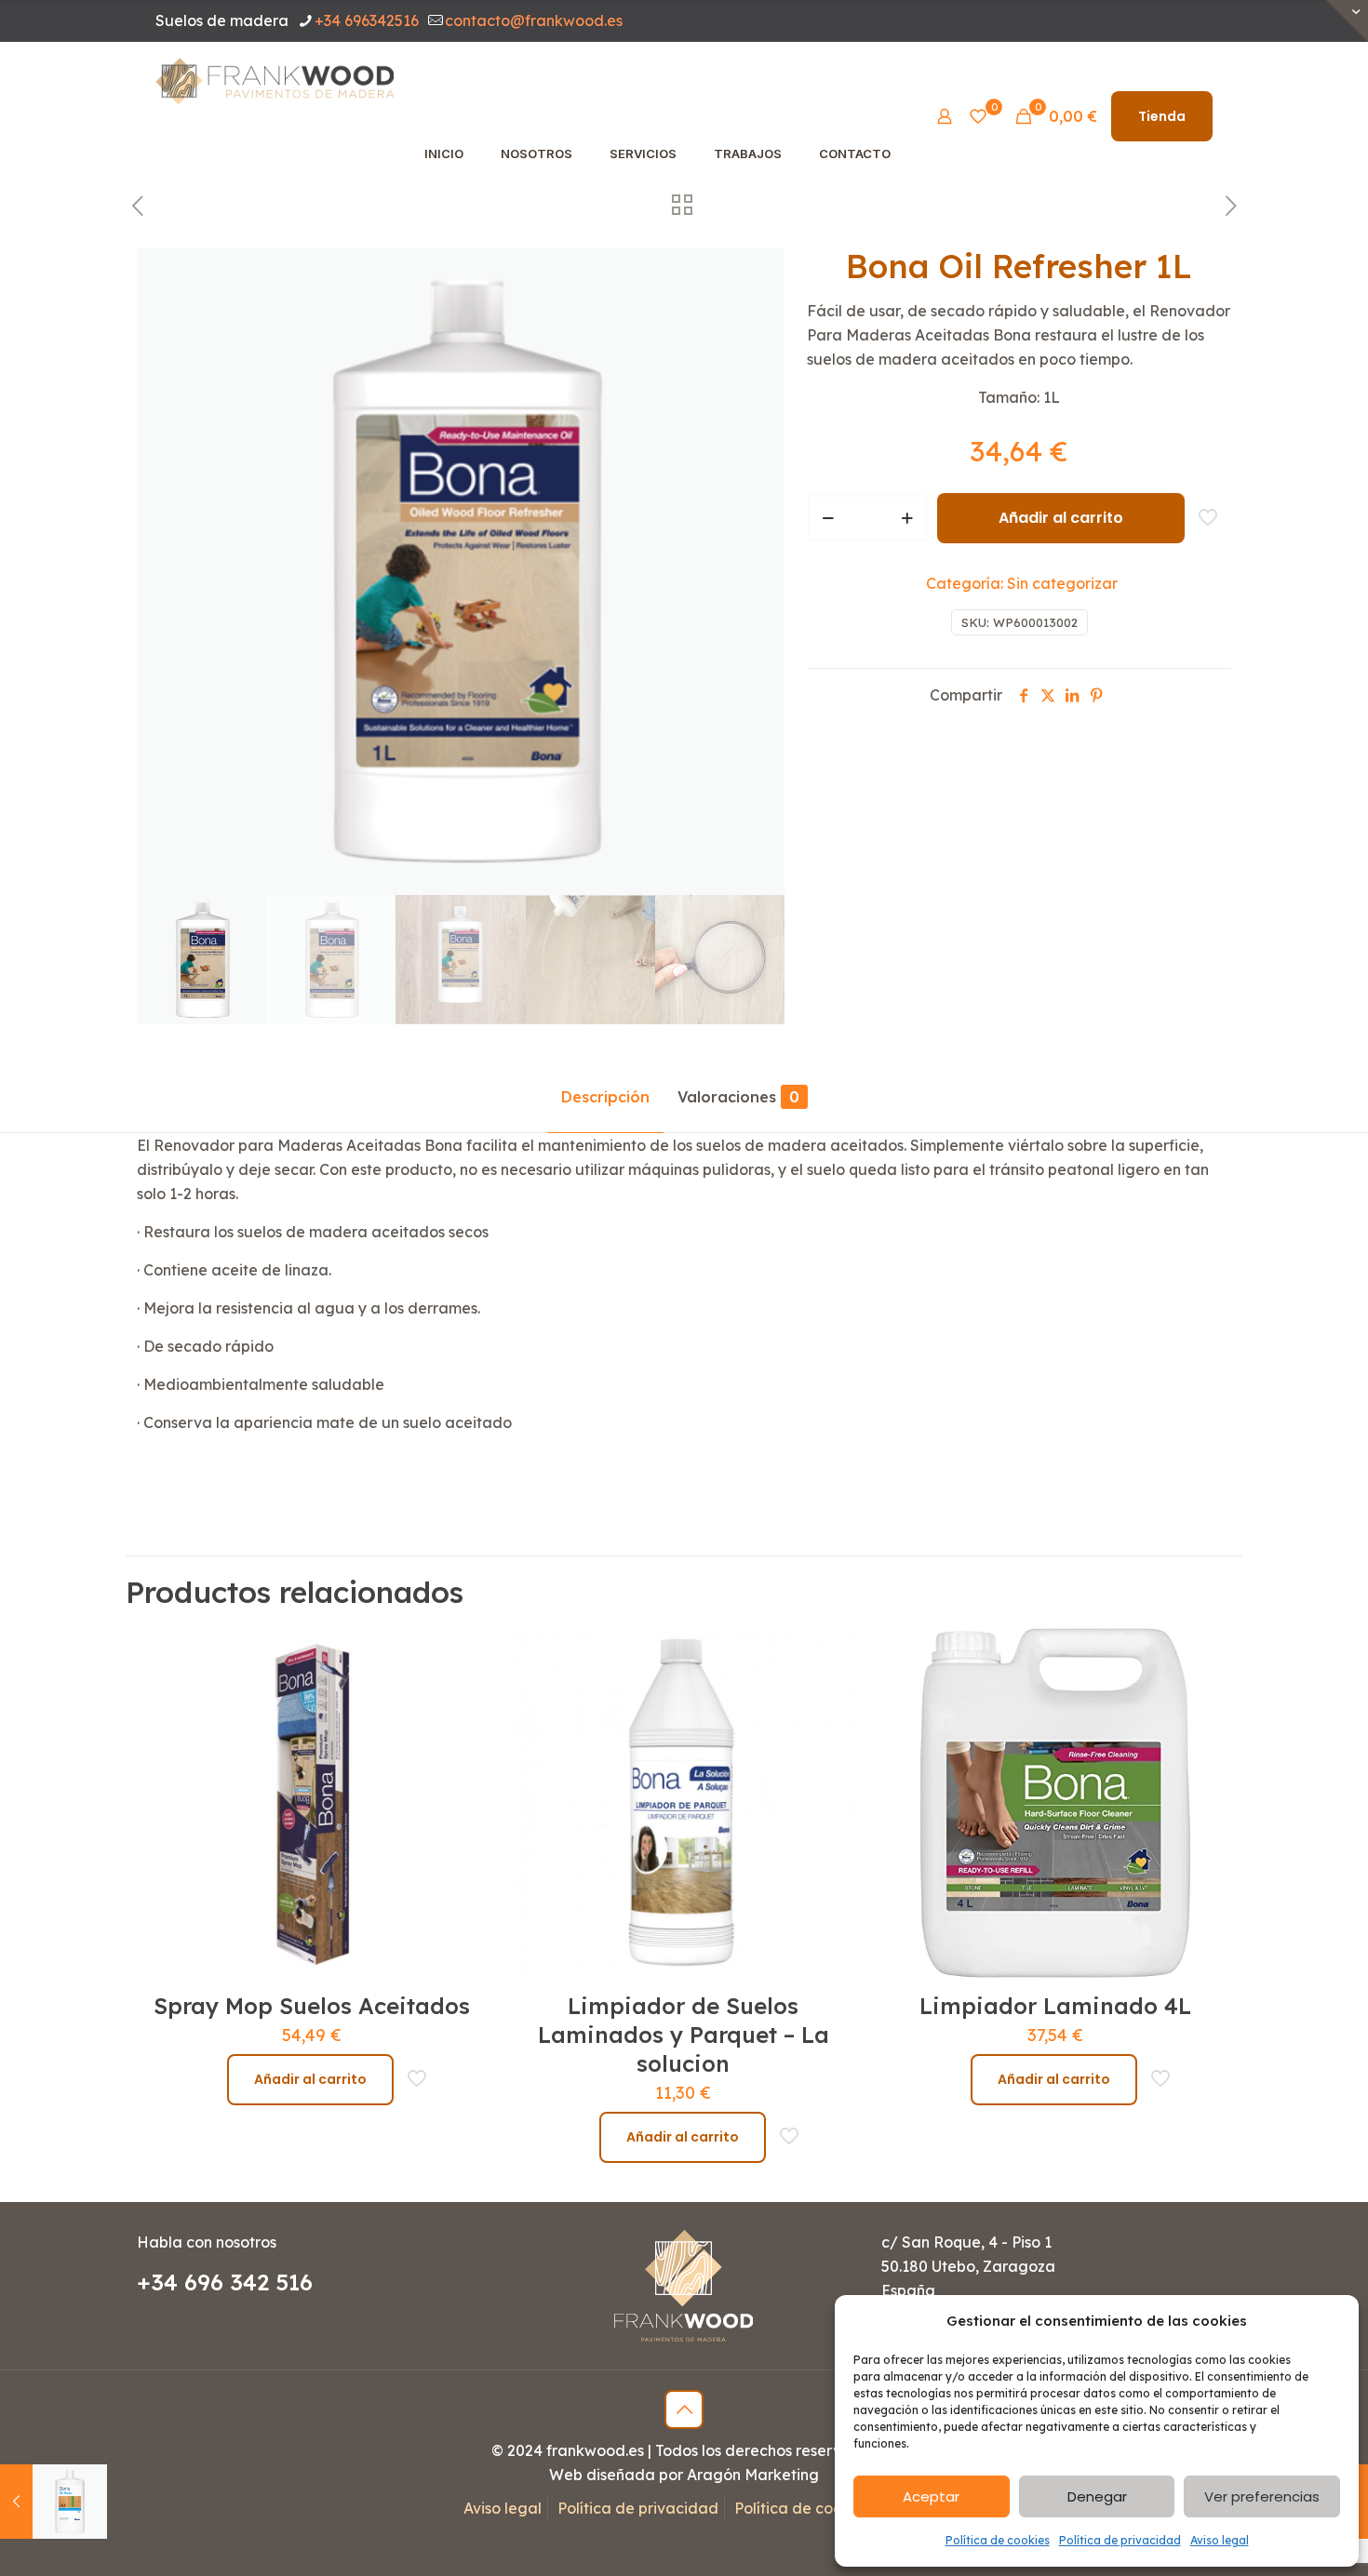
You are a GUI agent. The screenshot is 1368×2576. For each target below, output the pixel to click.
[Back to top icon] (684, 2409)
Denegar (1097, 2496)
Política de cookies (998, 2540)
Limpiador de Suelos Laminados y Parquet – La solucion (684, 2035)
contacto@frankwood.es (534, 20)
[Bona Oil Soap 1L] (54, 2502)
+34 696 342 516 (225, 2282)
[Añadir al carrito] (461, 1654)
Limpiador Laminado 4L (1055, 2006)
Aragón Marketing (753, 2475)
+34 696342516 (367, 20)
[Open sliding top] (1347, 21)
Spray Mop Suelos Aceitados (312, 2006)
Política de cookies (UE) (819, 2508)
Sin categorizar (1062, 583)
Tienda (1162, 116)
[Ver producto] (461, 1694)
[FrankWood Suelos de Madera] (275, 79)
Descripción (605, 1097)
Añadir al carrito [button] (310, 2079)
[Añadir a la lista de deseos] (461, 1734)
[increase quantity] (907, 518)
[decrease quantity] (828, 518)
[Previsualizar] (461, 1774)
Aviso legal (1220, 2540)
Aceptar (931, 2496)
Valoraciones (738, 1097)
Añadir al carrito (1061, 518)
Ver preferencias (1262, 2496)
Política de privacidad (1120, 2540)
